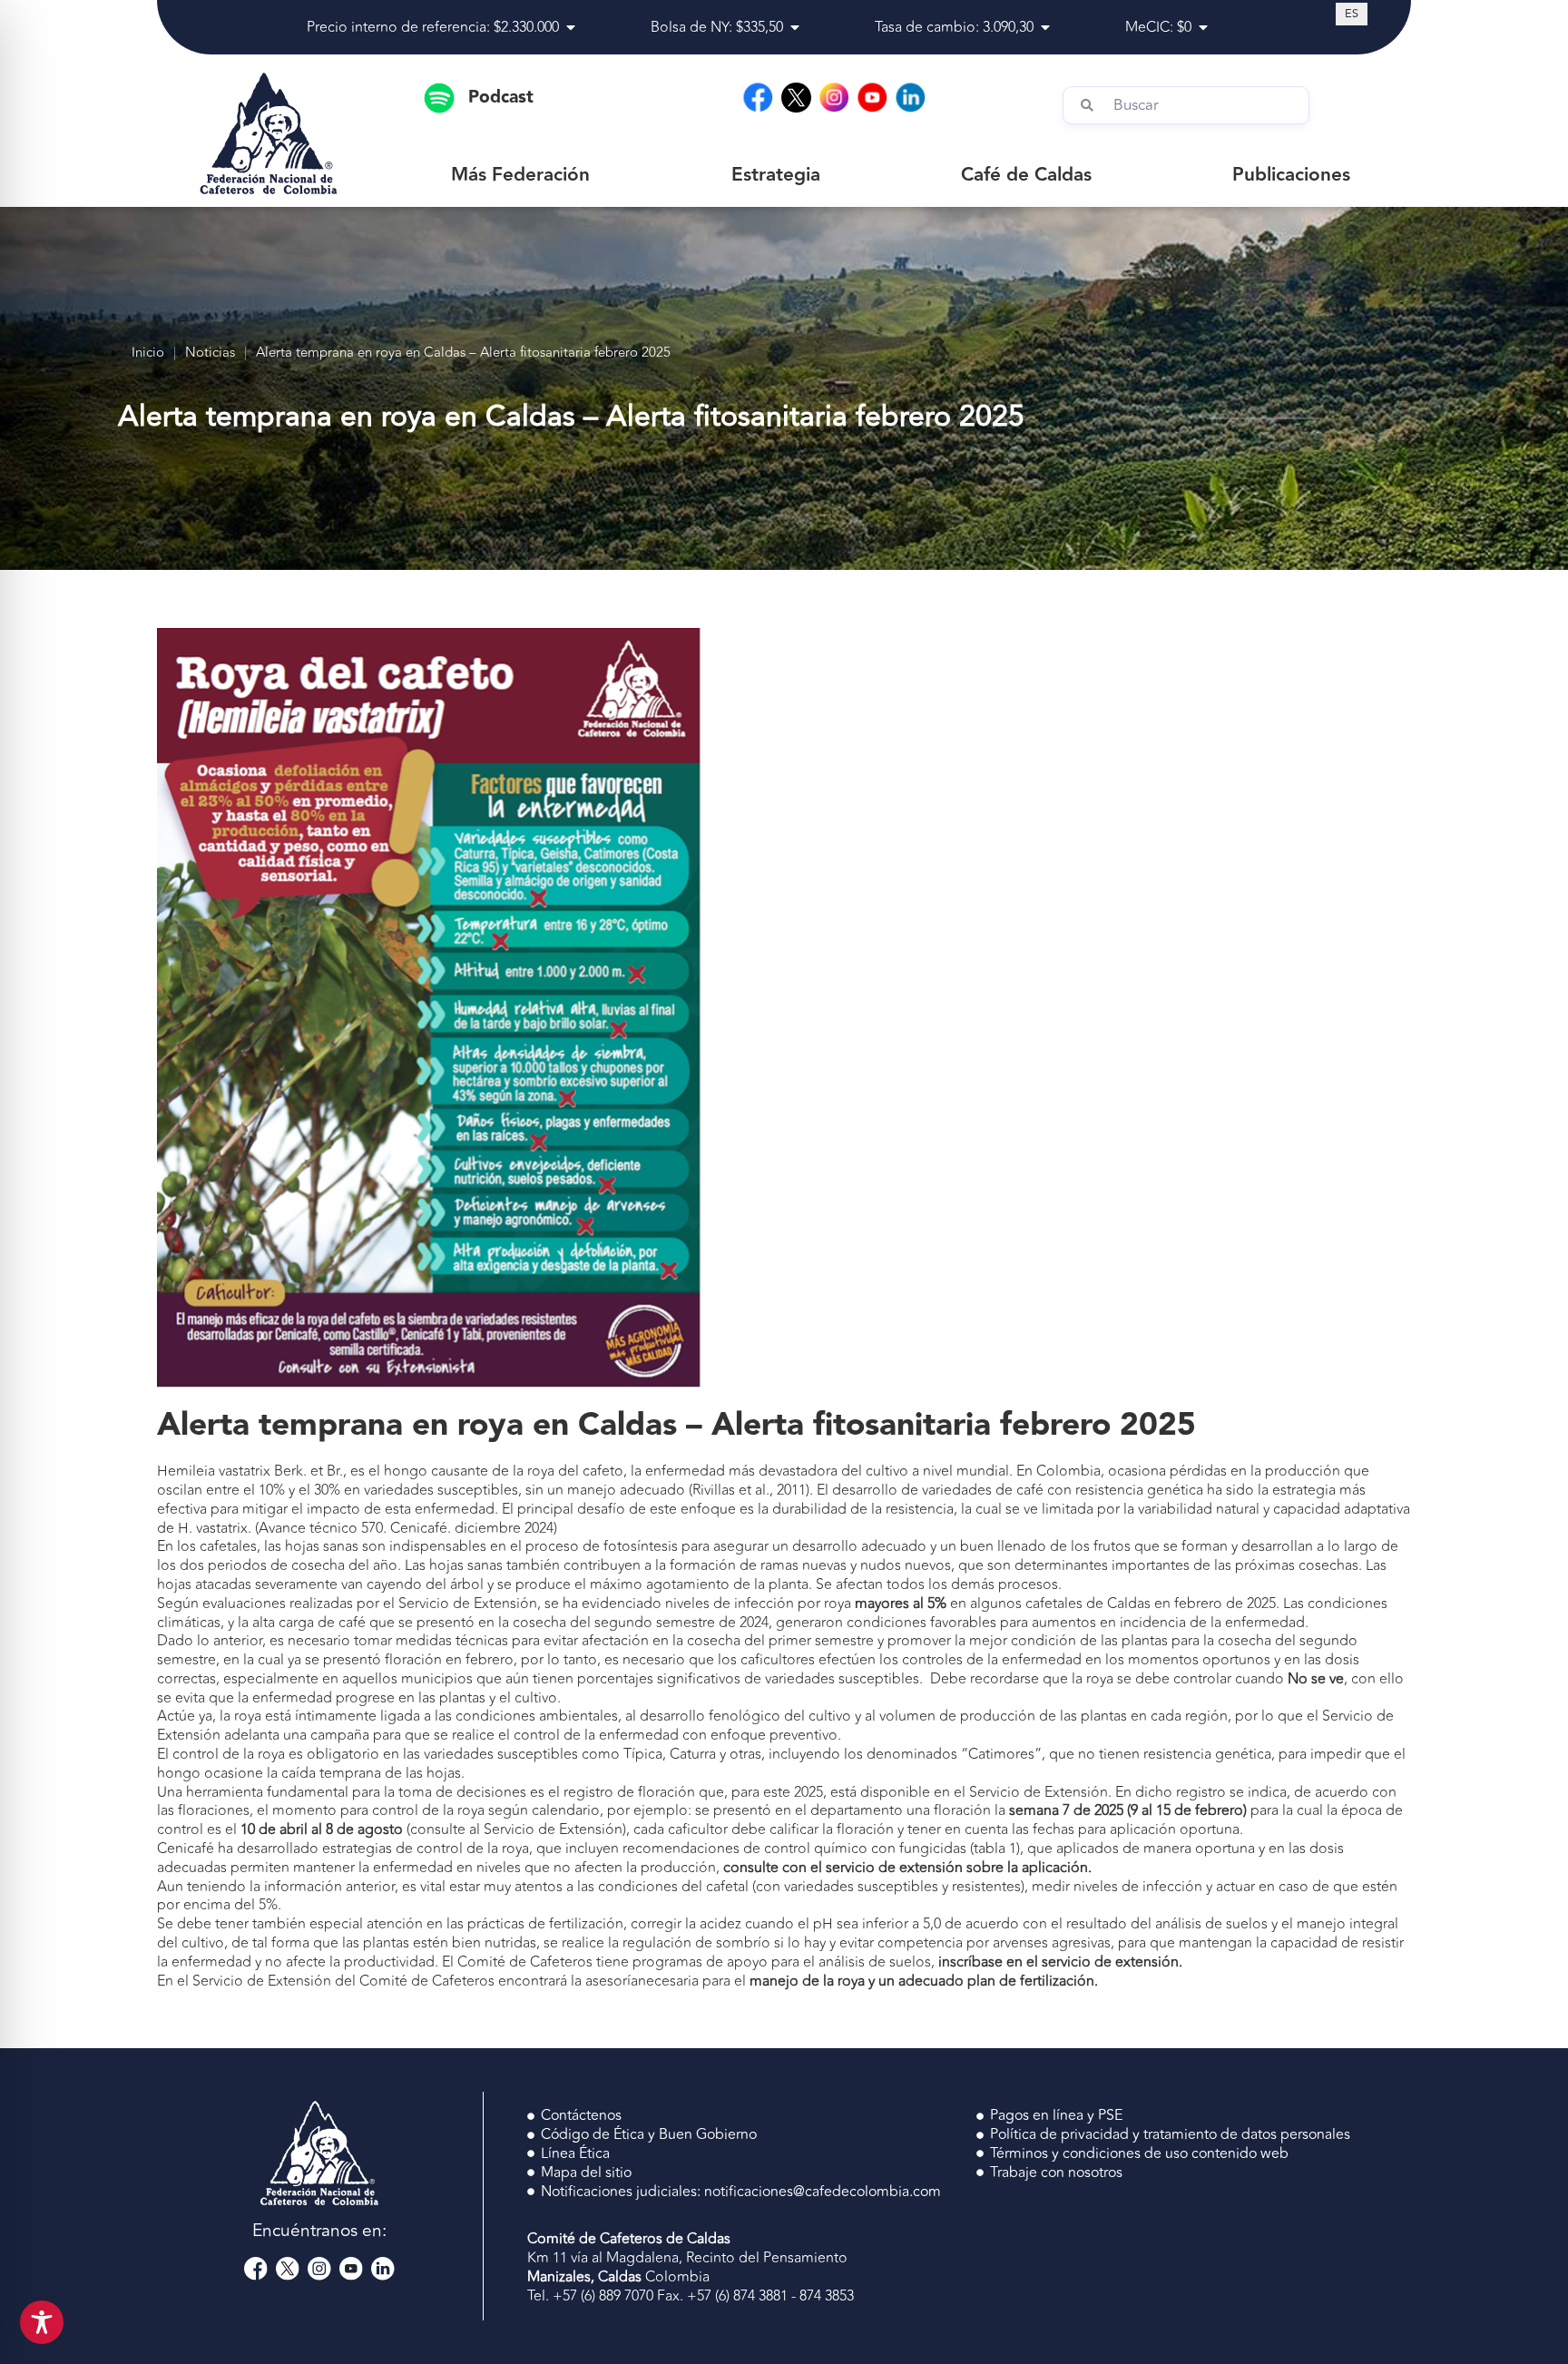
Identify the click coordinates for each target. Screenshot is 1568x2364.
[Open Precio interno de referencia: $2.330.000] (571, 27)
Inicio (148, 353)
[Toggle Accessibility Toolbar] (42, 2322)
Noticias (210, 353)
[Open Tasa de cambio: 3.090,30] (1045, 27)
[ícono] (796, 98)
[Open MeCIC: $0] (1203, 27)
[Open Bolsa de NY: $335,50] (795, 27)
